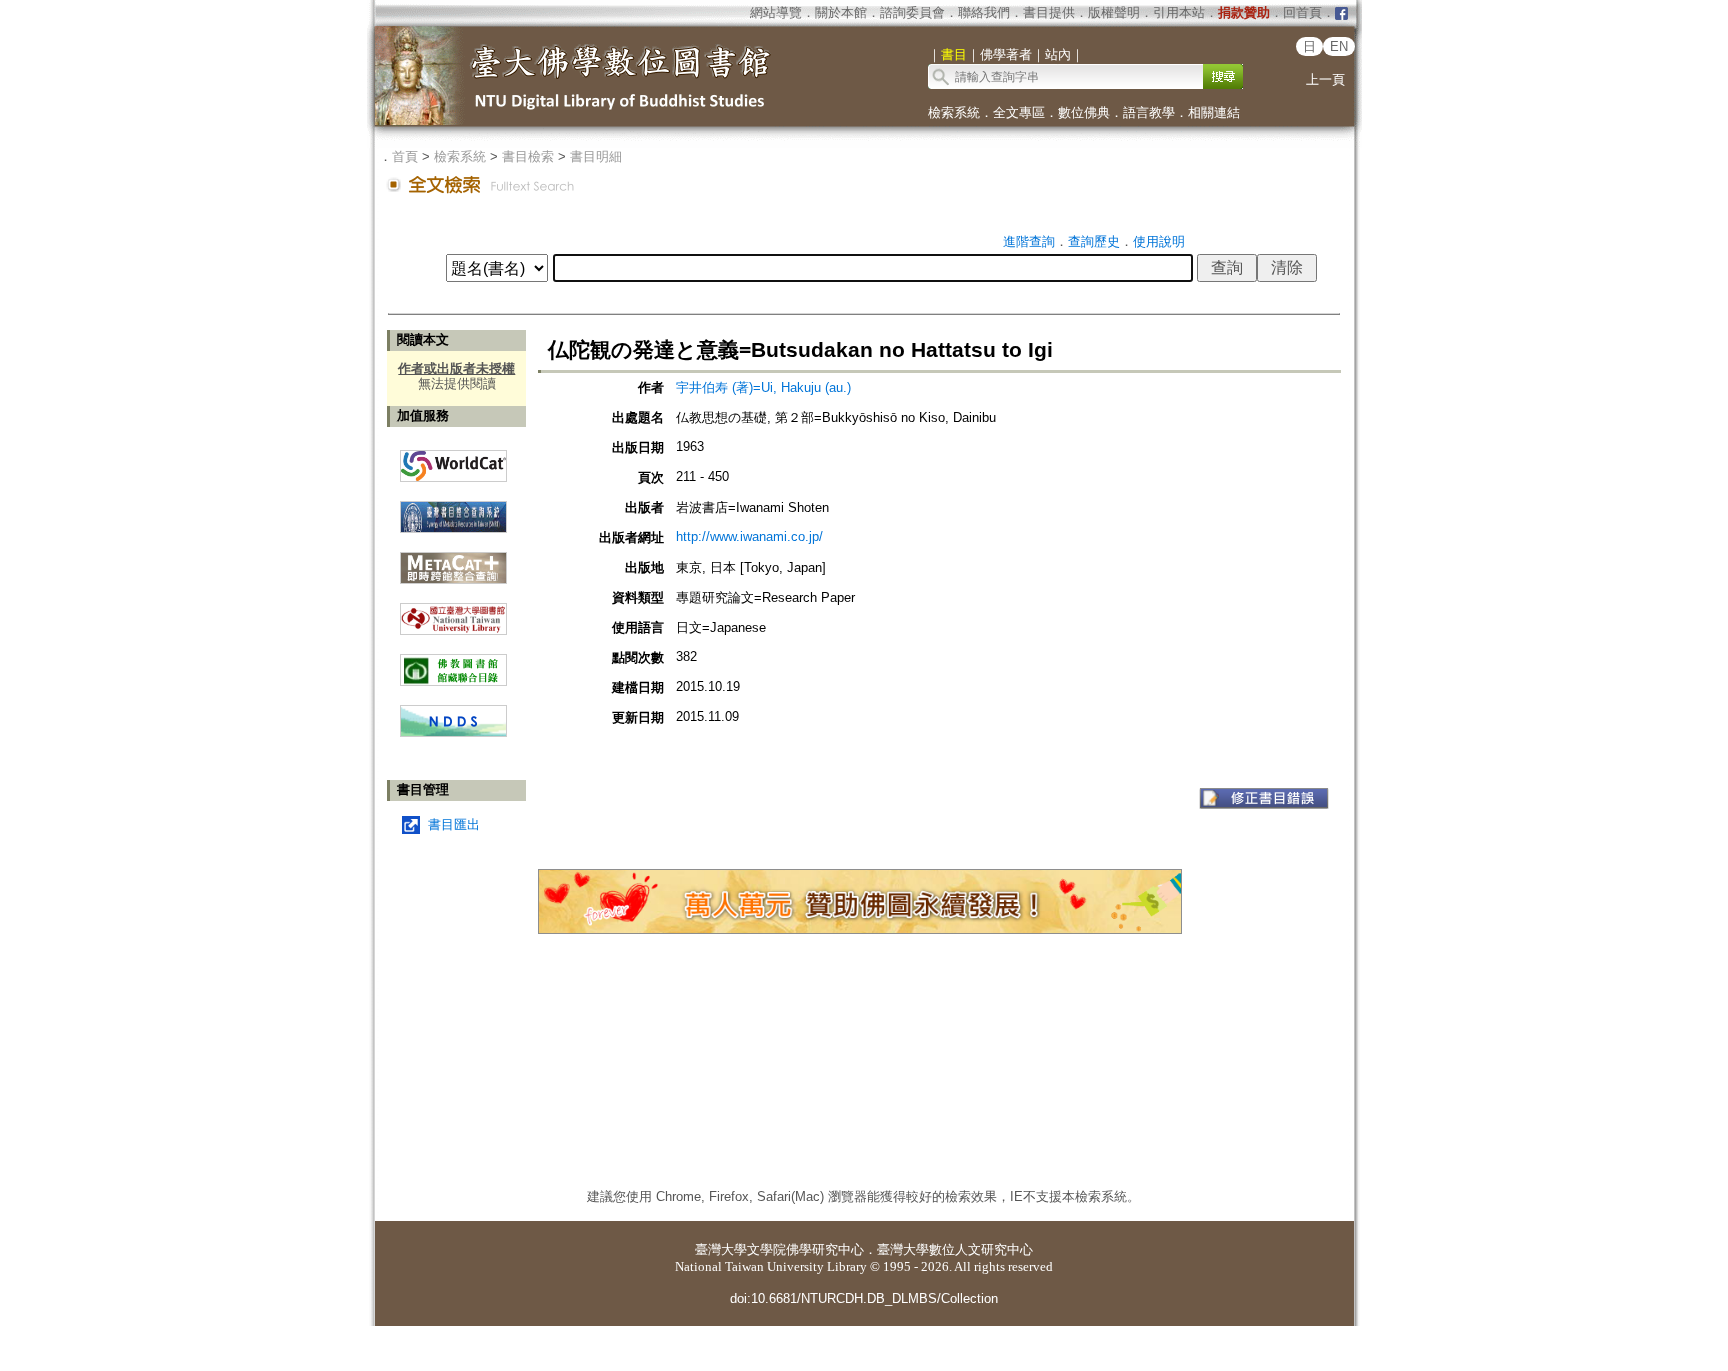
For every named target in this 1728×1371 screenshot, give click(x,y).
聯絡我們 (984, 12)
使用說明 (1159, 241)
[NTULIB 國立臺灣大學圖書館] (453, 611)
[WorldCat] (453, 461)
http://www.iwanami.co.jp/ (749, 536)
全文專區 (1019, 112)
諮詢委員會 (912, 12)
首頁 (405, 156)
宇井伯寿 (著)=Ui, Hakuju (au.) (763, 387)
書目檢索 (528, 156)
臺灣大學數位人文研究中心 (955, 1249)
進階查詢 (1029, 241)
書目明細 (596, 156)
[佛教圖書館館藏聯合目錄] (453, 662)
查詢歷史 (1094, 241)
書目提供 (1049, 12)
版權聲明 (1114, 12)
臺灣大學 (721, 1249)
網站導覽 (776, 12)
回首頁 (1302, 12)
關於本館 (841, 12)
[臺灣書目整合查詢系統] (453, 509)
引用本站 (1179, 12)
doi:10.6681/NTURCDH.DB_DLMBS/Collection (864, 1298)
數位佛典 (1084, 112)
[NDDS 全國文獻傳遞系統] (453, 732)
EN (1339, 46)
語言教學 (1149, 112)
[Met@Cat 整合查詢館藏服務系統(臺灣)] (453, 560)
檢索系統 (954, 112)
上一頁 (1325, 79)
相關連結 (1214, 112)
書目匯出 (454, 824)
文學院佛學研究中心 (805, 1249)
